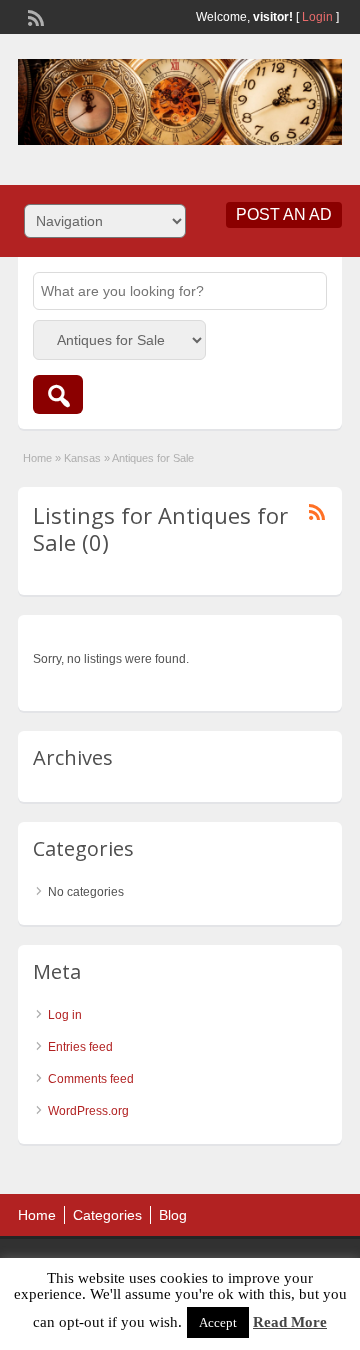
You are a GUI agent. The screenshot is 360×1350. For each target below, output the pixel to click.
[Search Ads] (58, 394)
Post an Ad (284, 214)
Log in (65, 1015)
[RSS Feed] (34, 16)
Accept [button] (218, 1322)
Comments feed (91, 1079)
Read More (290, 1322)
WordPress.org (88, 1111)
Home (37, 458)
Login (317, 17)
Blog (173, 1215)
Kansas (82, 458)
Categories (107, 1215)
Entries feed (80, 1047)
